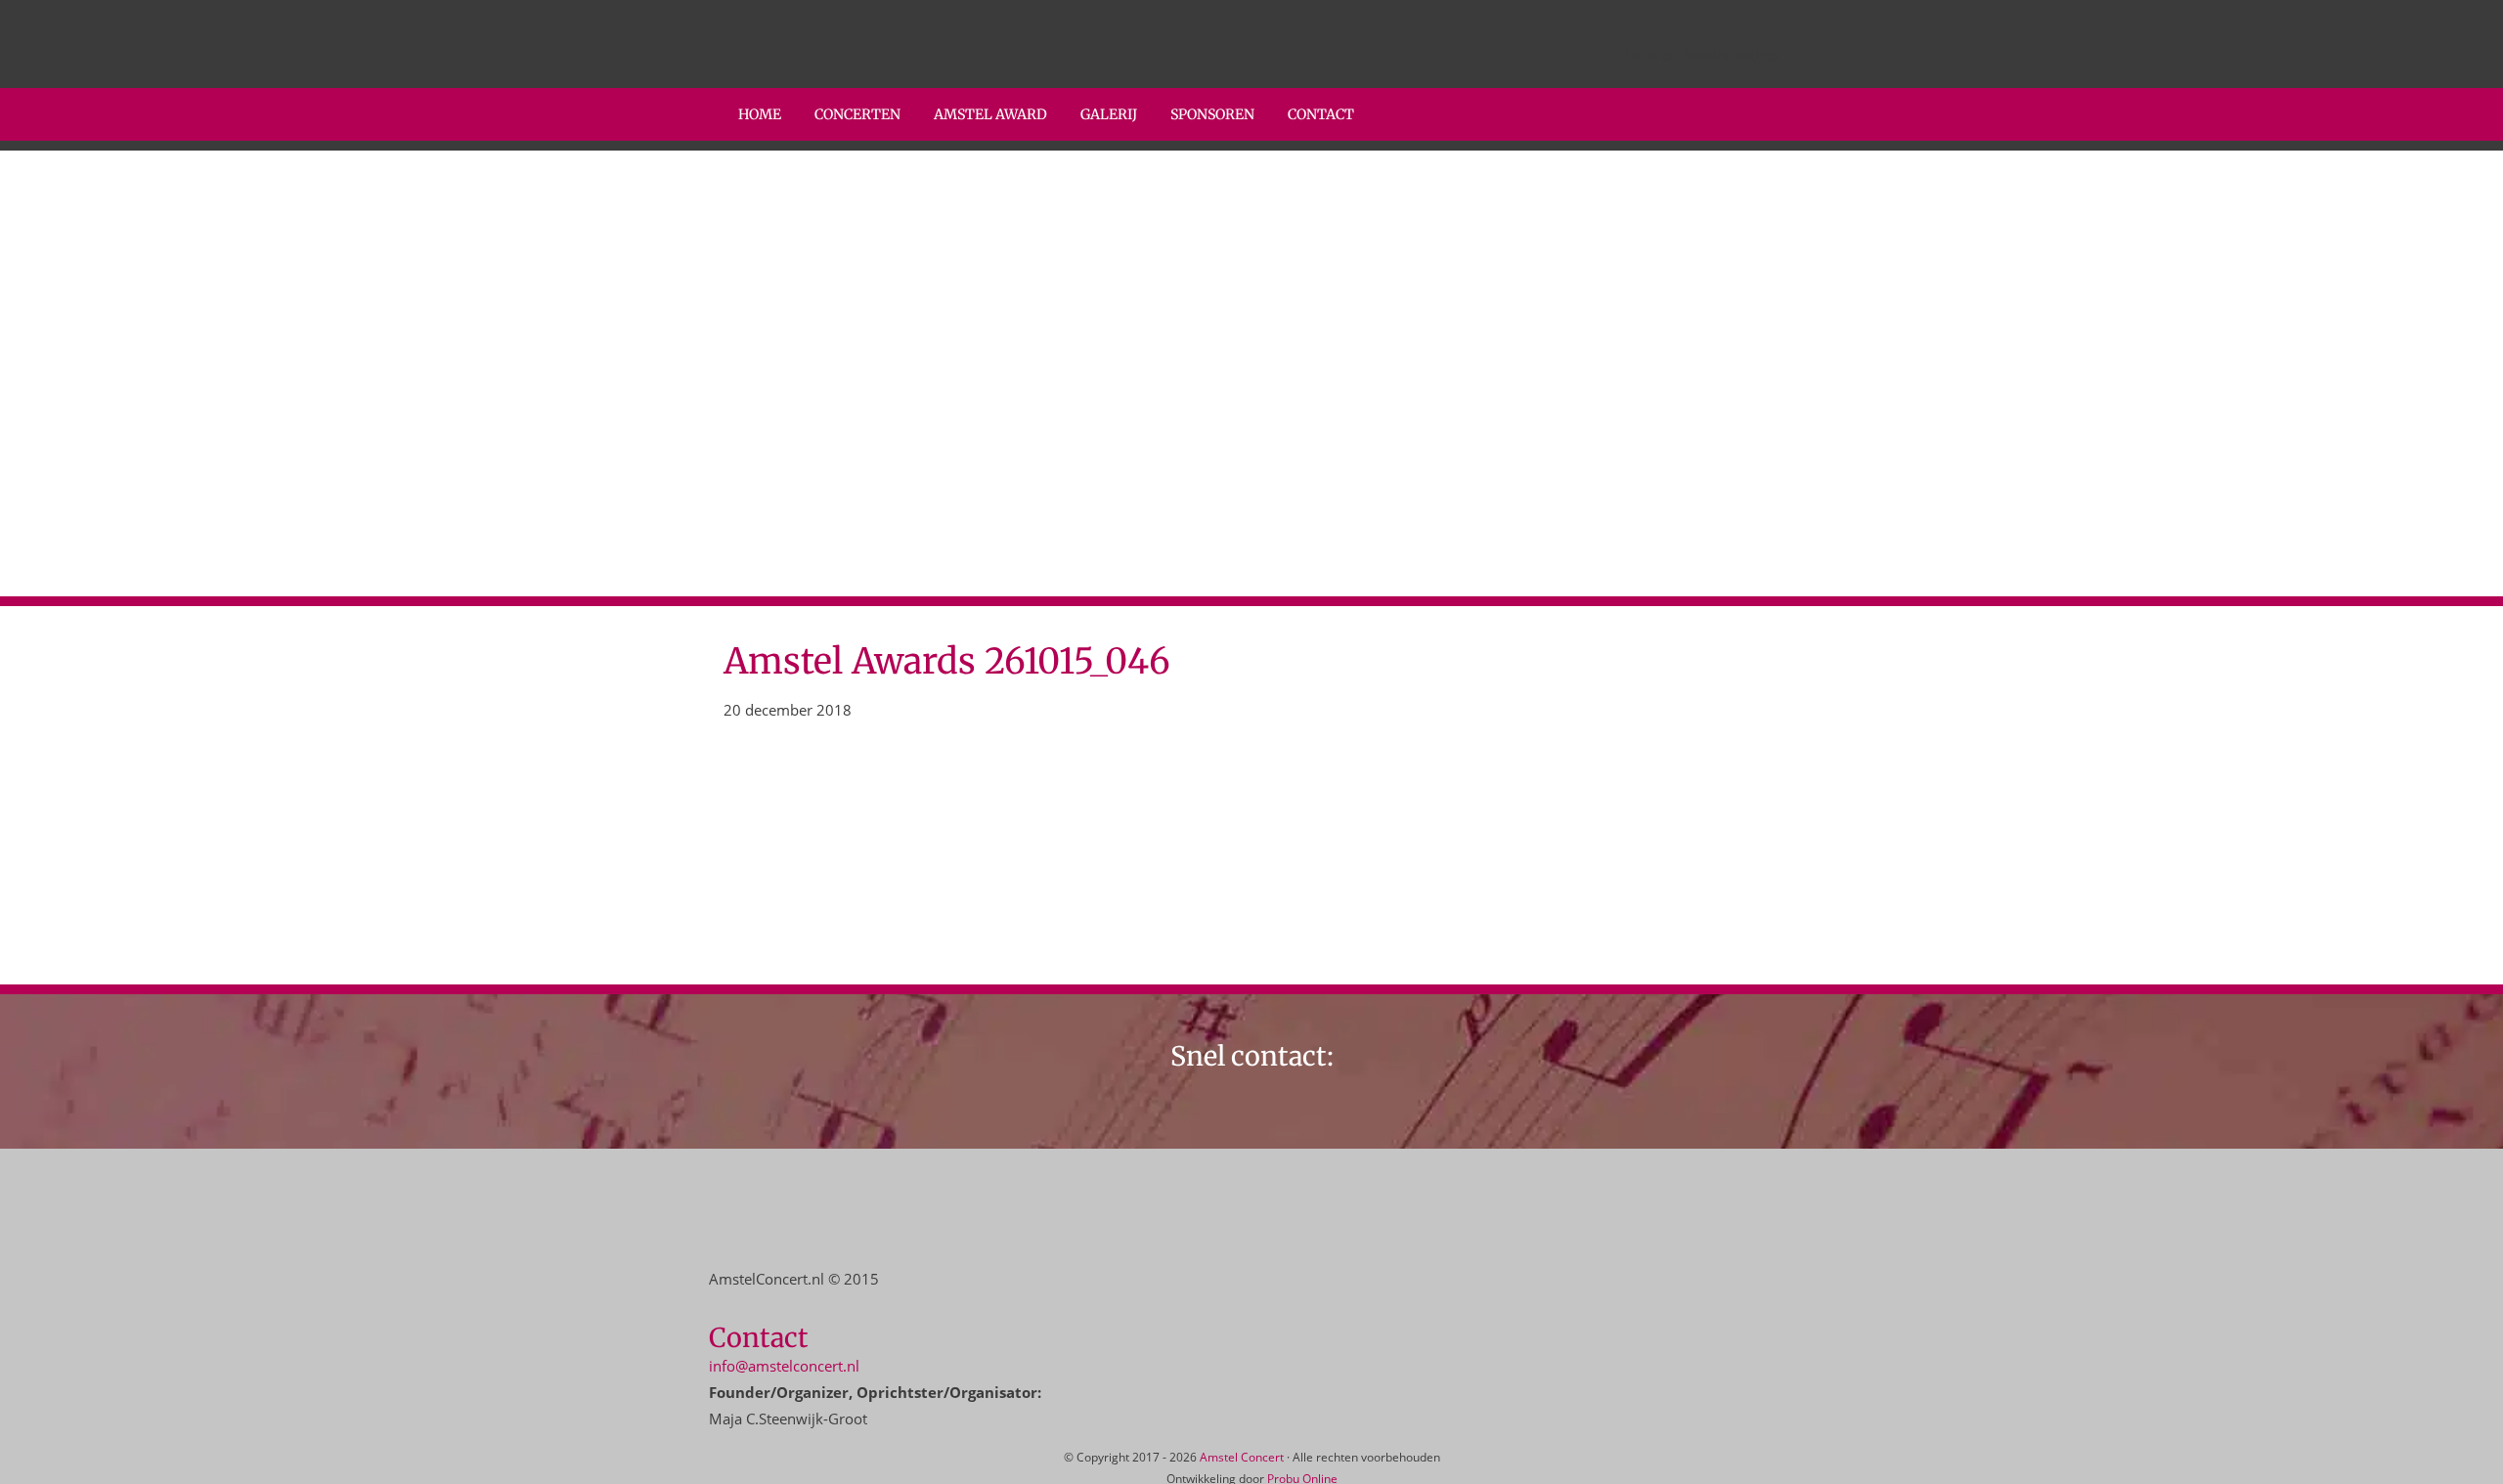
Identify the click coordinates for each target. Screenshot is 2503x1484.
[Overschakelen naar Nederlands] (1604, 22)
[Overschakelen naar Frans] (1679, 22)
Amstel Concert (741, 4)
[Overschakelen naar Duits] (1716, 22)
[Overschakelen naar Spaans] (1753, 22)
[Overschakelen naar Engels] (1642, 22)
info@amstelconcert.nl (784, 1366)
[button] (803, 373)
